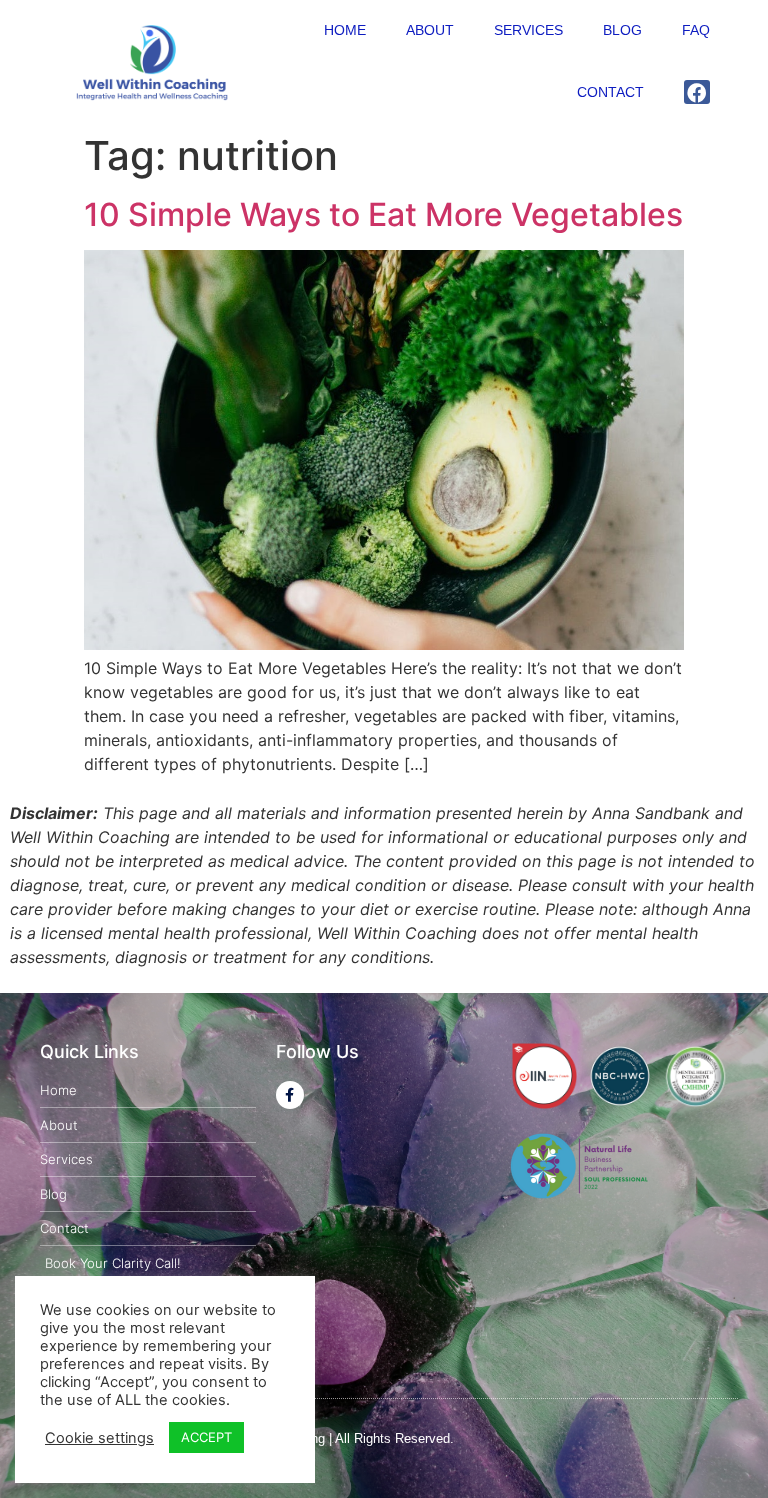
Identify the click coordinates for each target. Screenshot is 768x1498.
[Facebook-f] (290, 1095)
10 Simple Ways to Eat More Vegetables (383, 214)
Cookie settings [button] (99, 1438)
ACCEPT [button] (206, 1437)
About (430, 30)
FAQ (696, 30)
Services (528, 30)
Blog (622, 30)
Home (345, 30)
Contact (610, 92)
